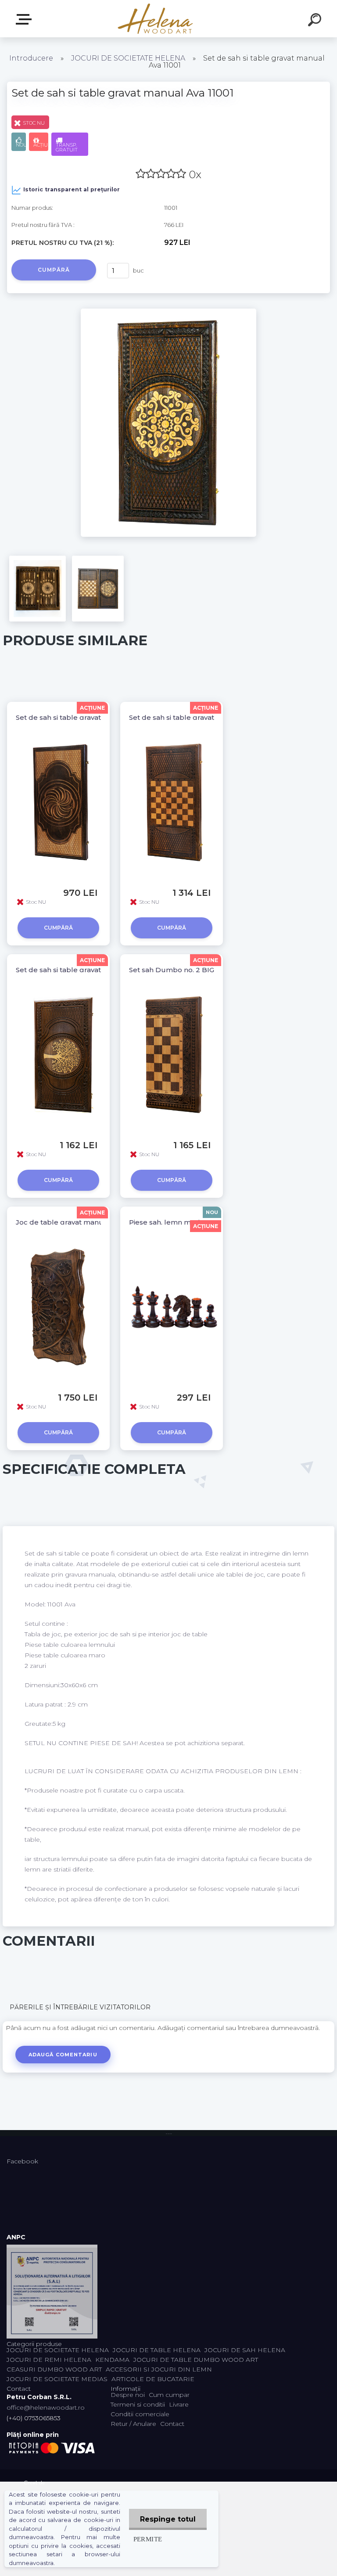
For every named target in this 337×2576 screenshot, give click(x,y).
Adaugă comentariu (63, 2055)
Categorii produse (25, 20)
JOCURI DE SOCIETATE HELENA (128, 58)
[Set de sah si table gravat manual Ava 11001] (168, 312)
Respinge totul (168, 2519)
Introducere (31, 58)
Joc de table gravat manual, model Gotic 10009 (96, 1222)
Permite (148, 2539)
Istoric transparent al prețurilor (72, 189)
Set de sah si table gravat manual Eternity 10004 (97, 717)
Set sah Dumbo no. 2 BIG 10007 (182, 970)
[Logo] (156, 19)
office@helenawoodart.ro (46, 2407)
